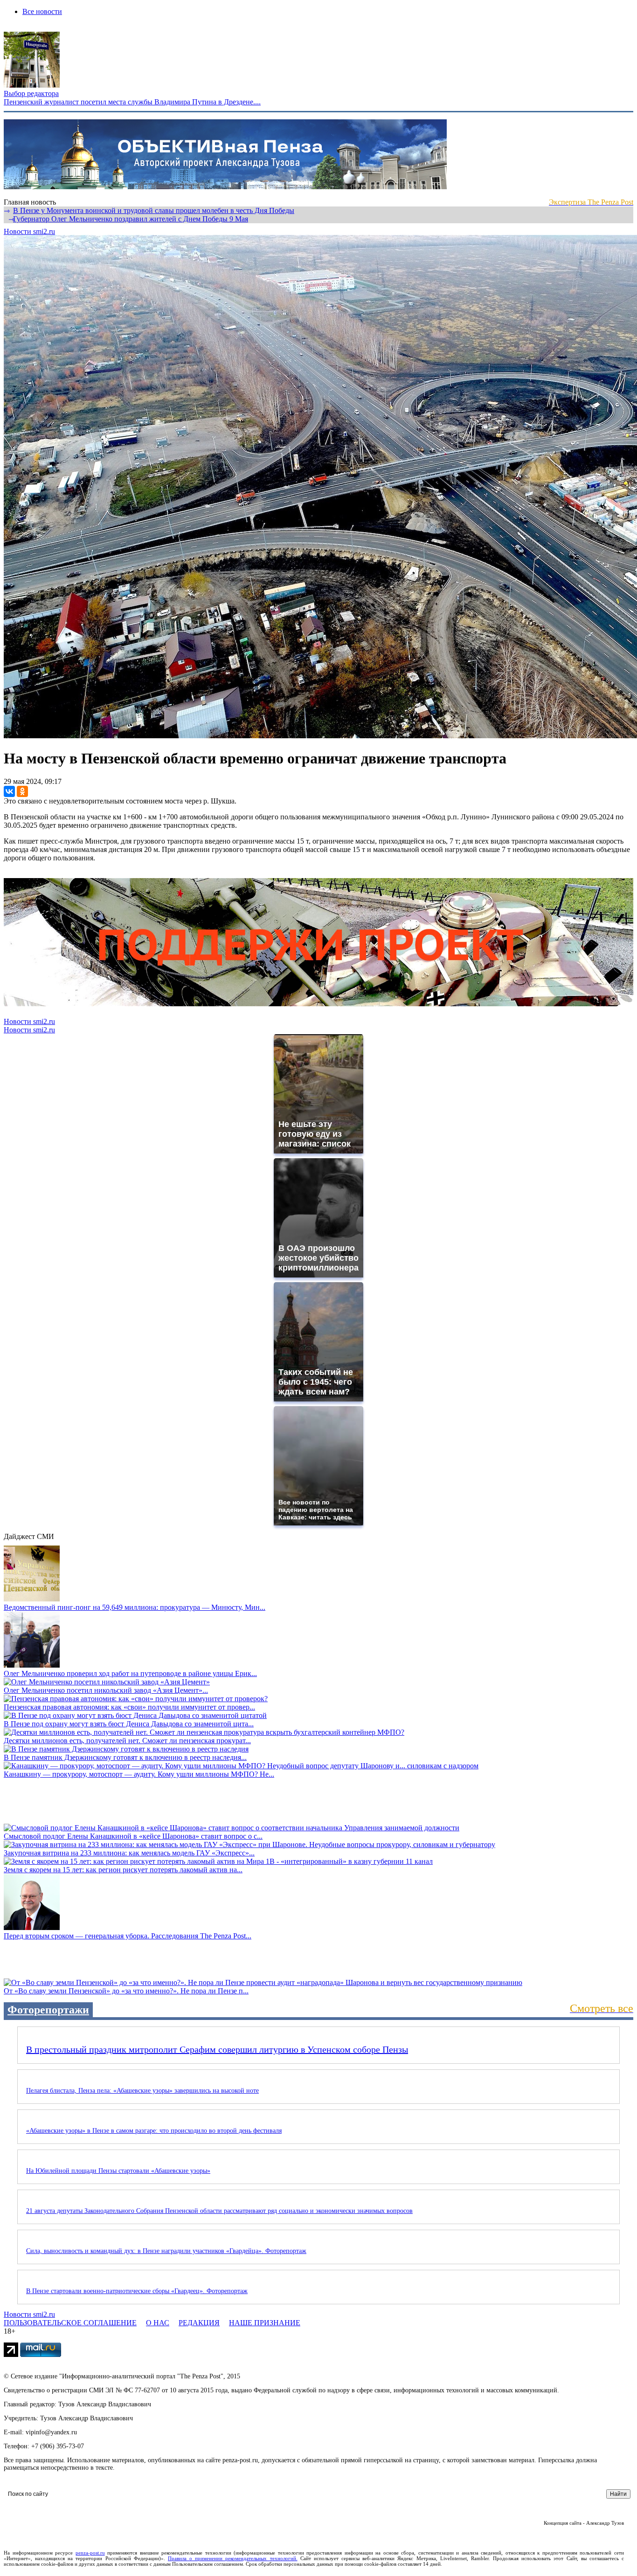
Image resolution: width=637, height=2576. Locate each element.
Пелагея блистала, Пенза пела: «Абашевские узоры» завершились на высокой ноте (142, 2091)
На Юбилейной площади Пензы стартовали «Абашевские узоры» (118, 2171)
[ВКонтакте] (9, 791)
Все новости (42, 11)
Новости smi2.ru (29, 231)
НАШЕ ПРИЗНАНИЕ (265, 2323)
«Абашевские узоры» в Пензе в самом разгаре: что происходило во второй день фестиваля (154, 2131)
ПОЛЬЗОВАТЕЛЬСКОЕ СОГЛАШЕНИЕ (70, 2323)
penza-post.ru (90, 2553)
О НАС (158, 2323)
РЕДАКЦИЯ (199, 2323)
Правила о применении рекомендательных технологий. (233, 2558)
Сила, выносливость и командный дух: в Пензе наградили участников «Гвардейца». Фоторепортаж (166, 2251)
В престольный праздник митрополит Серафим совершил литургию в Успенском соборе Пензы (217, 2049)
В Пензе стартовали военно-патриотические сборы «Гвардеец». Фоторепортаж (137, 2291)
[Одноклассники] (22, 791)
